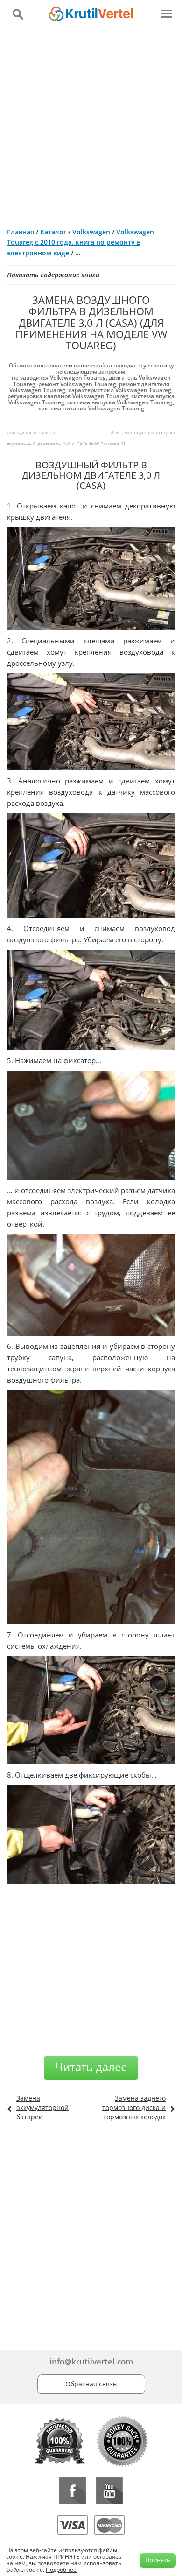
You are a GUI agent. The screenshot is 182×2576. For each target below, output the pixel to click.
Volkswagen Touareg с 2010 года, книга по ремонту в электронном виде (80, 242)
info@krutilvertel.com (91, 2361)
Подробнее (61, 2570)
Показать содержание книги (53, 275)
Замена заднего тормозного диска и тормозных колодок (134, 2107)
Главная (21, 232)
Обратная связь (91, 2384)
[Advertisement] (91, 124)
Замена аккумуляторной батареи (42, 2107)
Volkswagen (91, 232)
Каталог (53, 232)
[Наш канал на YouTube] (109, 2491)
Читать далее (91, 2067)
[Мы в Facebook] (73, 2491)
